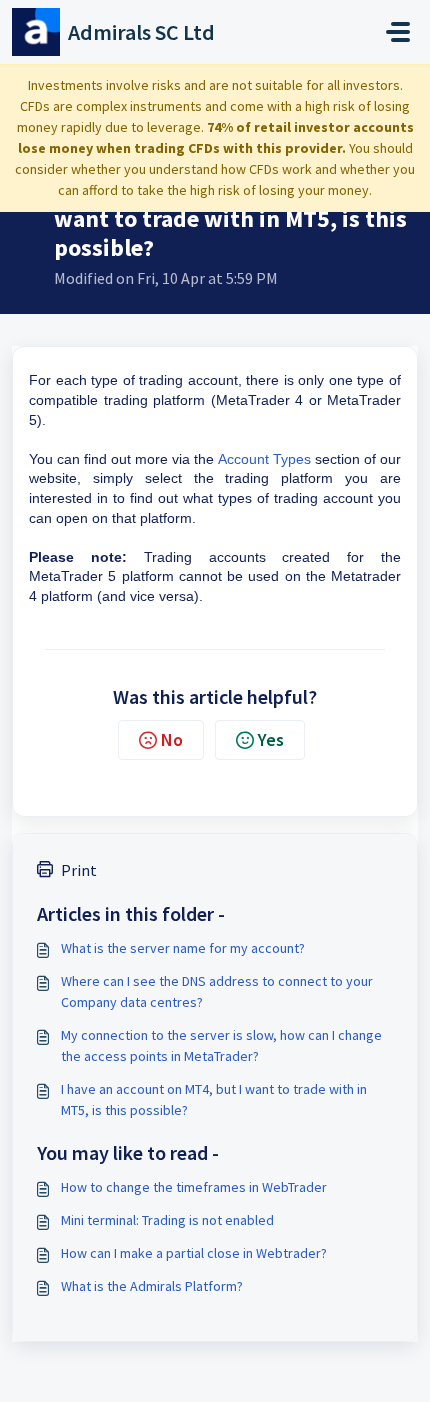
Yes (271, 739)
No (172, 739)
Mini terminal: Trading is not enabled (167, 1220)
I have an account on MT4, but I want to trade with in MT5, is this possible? (214, 1099)
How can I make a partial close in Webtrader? (194, 1253)
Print (79, 870)
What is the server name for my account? (183, 948)
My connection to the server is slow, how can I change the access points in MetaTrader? (221, 1045)
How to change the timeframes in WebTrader (194, 1187)
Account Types (264, 459)
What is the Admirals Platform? (152, 1286)
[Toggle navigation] (398, 32)
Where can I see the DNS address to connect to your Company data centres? (217, 991)
